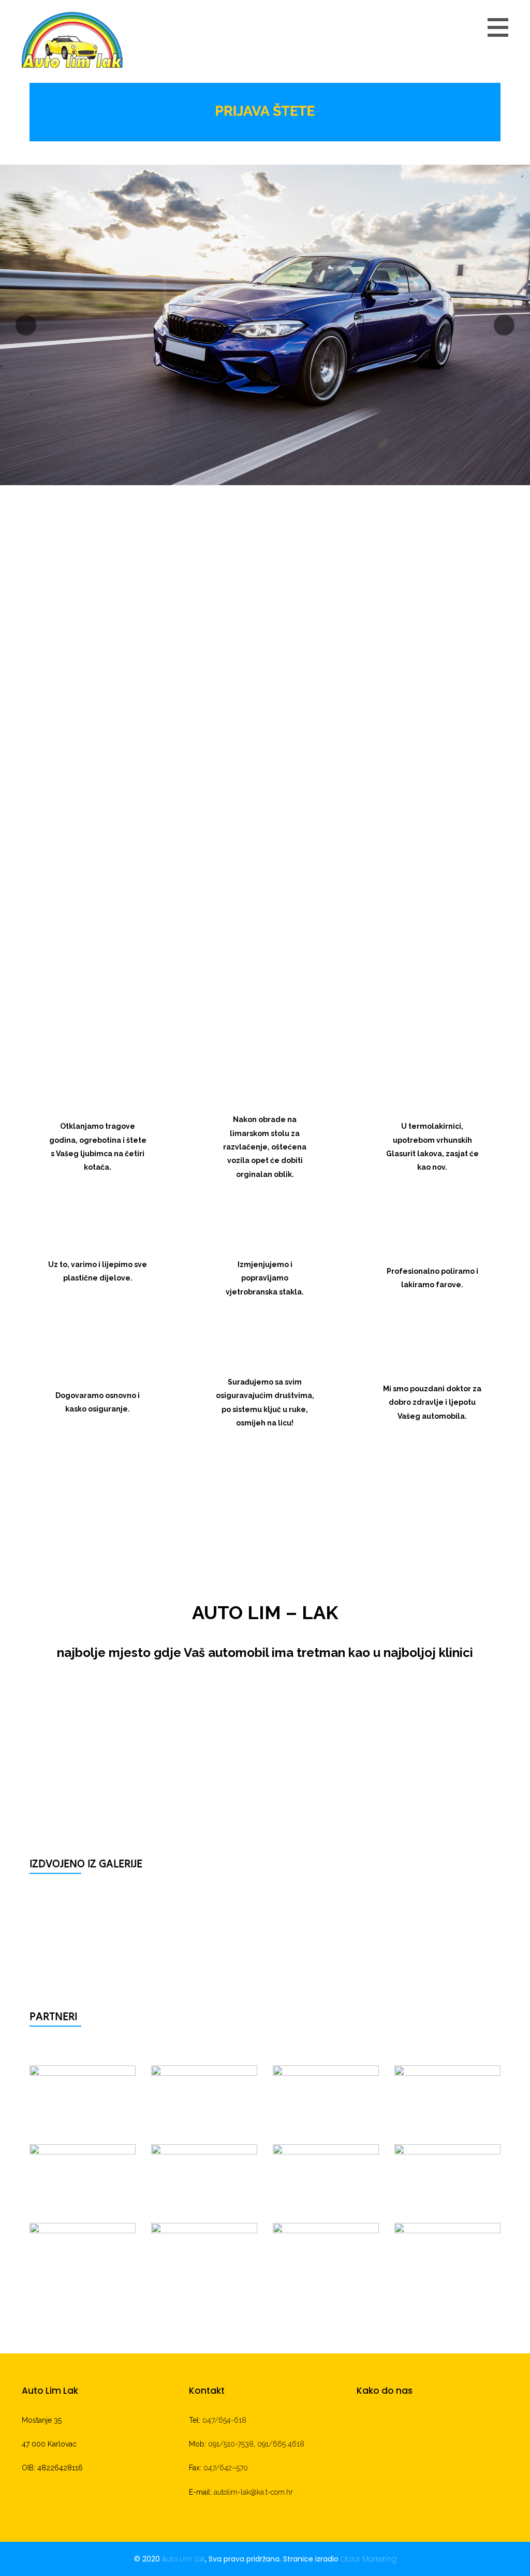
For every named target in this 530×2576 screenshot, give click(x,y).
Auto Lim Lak (183, 2559)
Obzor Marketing (369, 2559)
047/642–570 (226, 2468)
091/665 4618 (281, 2444)
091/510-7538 (231, 2444)
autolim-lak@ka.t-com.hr (253, 2492)
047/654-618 (224, 2420)
